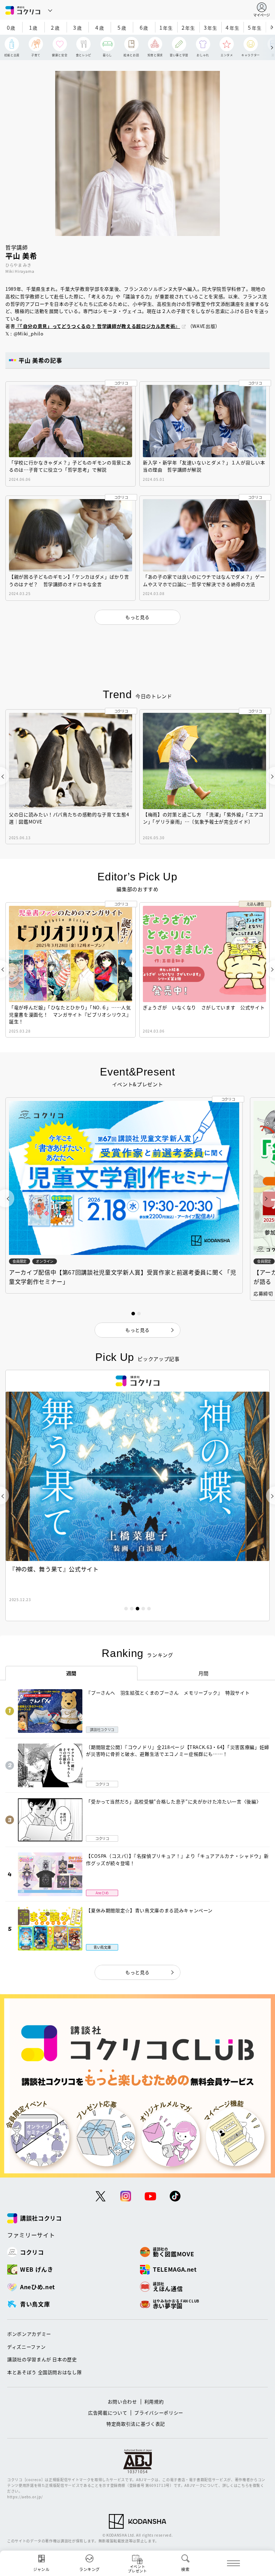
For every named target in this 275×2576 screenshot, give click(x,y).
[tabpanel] (137, 1495)
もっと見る (137, 1972)
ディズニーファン (26, 2347)
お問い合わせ (122, 2401)
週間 (71, 1673)
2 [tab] (132, 1609)
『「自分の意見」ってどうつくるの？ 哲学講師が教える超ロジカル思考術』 (98, 326)
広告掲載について (108, 2413)
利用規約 (154, 2401)
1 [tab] (126, 1609)
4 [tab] (143, 1609)
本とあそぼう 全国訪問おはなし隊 (44, 2372)
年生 (166, 27)
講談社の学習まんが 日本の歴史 (42, 2359)
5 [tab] (149, 1609)
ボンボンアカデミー (29, 2334)
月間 (204, 1673)
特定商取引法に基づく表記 (136, 2424)
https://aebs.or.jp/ (25, 2497)
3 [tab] (137, 1609)
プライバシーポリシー (159, 2413)
